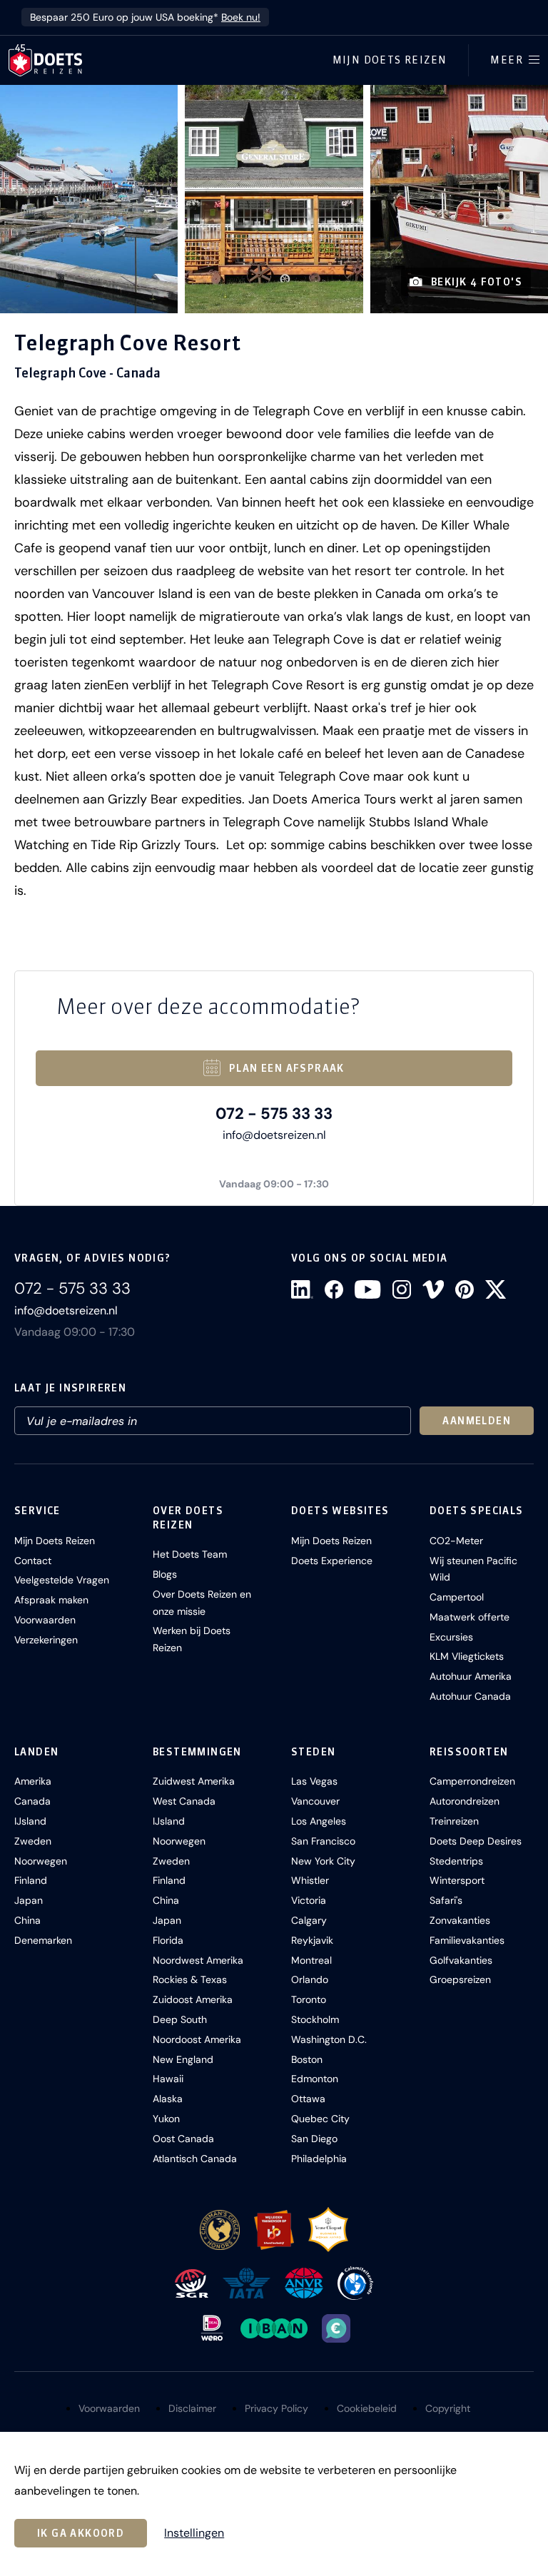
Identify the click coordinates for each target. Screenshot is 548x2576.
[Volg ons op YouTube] (367, 1289)
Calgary (309, 1920)
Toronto (309, 1999)
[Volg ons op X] (496, 1289)
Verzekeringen (46, 1640)
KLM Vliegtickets (467, 1656)
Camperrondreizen (472, 1781)
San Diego (314, 2139)
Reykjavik (312, 1940)
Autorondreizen (465, 1801)
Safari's (446, 1900)
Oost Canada (183, 2139)
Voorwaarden (45, 1620)
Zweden (33, 1841)
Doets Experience (332, 1561)
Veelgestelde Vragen (62, 1580)
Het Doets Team (190, 1554)
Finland (31, 1880)
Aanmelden (477, 1421)
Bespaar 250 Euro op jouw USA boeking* (145, 17)
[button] (89, 199)
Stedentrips (456, 1861)
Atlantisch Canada (195, 2159)
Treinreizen (454, 1821)
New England (183, 2059)
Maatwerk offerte (470, 1617)
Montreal (311, 1960)
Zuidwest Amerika (194, 1781)
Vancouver (315, 1801)
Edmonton (315, 2079)
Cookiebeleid (367, 2408)
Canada (32, 1801)
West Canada (184, 1801)
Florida (168, 1940)
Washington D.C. (329, 2039)
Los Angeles (319, 1821)
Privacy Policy (276, 2408)
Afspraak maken (51, 1600)
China (27, 1920)
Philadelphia (319, 2159)
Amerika (33, 1781)
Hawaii (168, 2079)
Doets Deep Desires (476, 1841)
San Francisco (323, 1841)
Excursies (451, 1637)
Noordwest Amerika (198, 1960)
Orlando (310, 1979)
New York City (323, 1861)
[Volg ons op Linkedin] (302, 1289)
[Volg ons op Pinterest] (465, 1289)
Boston (307, 2059)
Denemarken (43, 1940)
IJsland (30, 1821)
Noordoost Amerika (197, 2039)
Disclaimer (192, 2408)
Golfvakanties (461, 1960)
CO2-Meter (456, 1541)
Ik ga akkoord (81, 2533)
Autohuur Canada (470, 1696)
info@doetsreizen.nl (274, 1135)
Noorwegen (41, 1861)
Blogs (165, 1574)
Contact (33, 1561)
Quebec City (320, 2119)
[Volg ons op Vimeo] (433, 1289)
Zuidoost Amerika (193, 1999)
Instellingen (194, 2533)
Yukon (166, 2119)
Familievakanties (467, 1940)
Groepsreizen (460, 1979)
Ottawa (308, 2099)
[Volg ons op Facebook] (334, 1289)
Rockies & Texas (190, 1979)
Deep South (180, 2019)
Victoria (309, 1900)
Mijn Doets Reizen (390, 60)
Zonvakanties (460, 1920)
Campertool (457, 1597)
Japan (29, 1900)
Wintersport (457, 1880)
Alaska (168, 2099)
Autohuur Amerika (471, 1676)
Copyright (448, 2408)
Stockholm (315, 2019)
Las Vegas (314, 1781)
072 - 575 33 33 (274, 1114)
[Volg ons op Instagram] (402, 1289)
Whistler (310, 1880)
